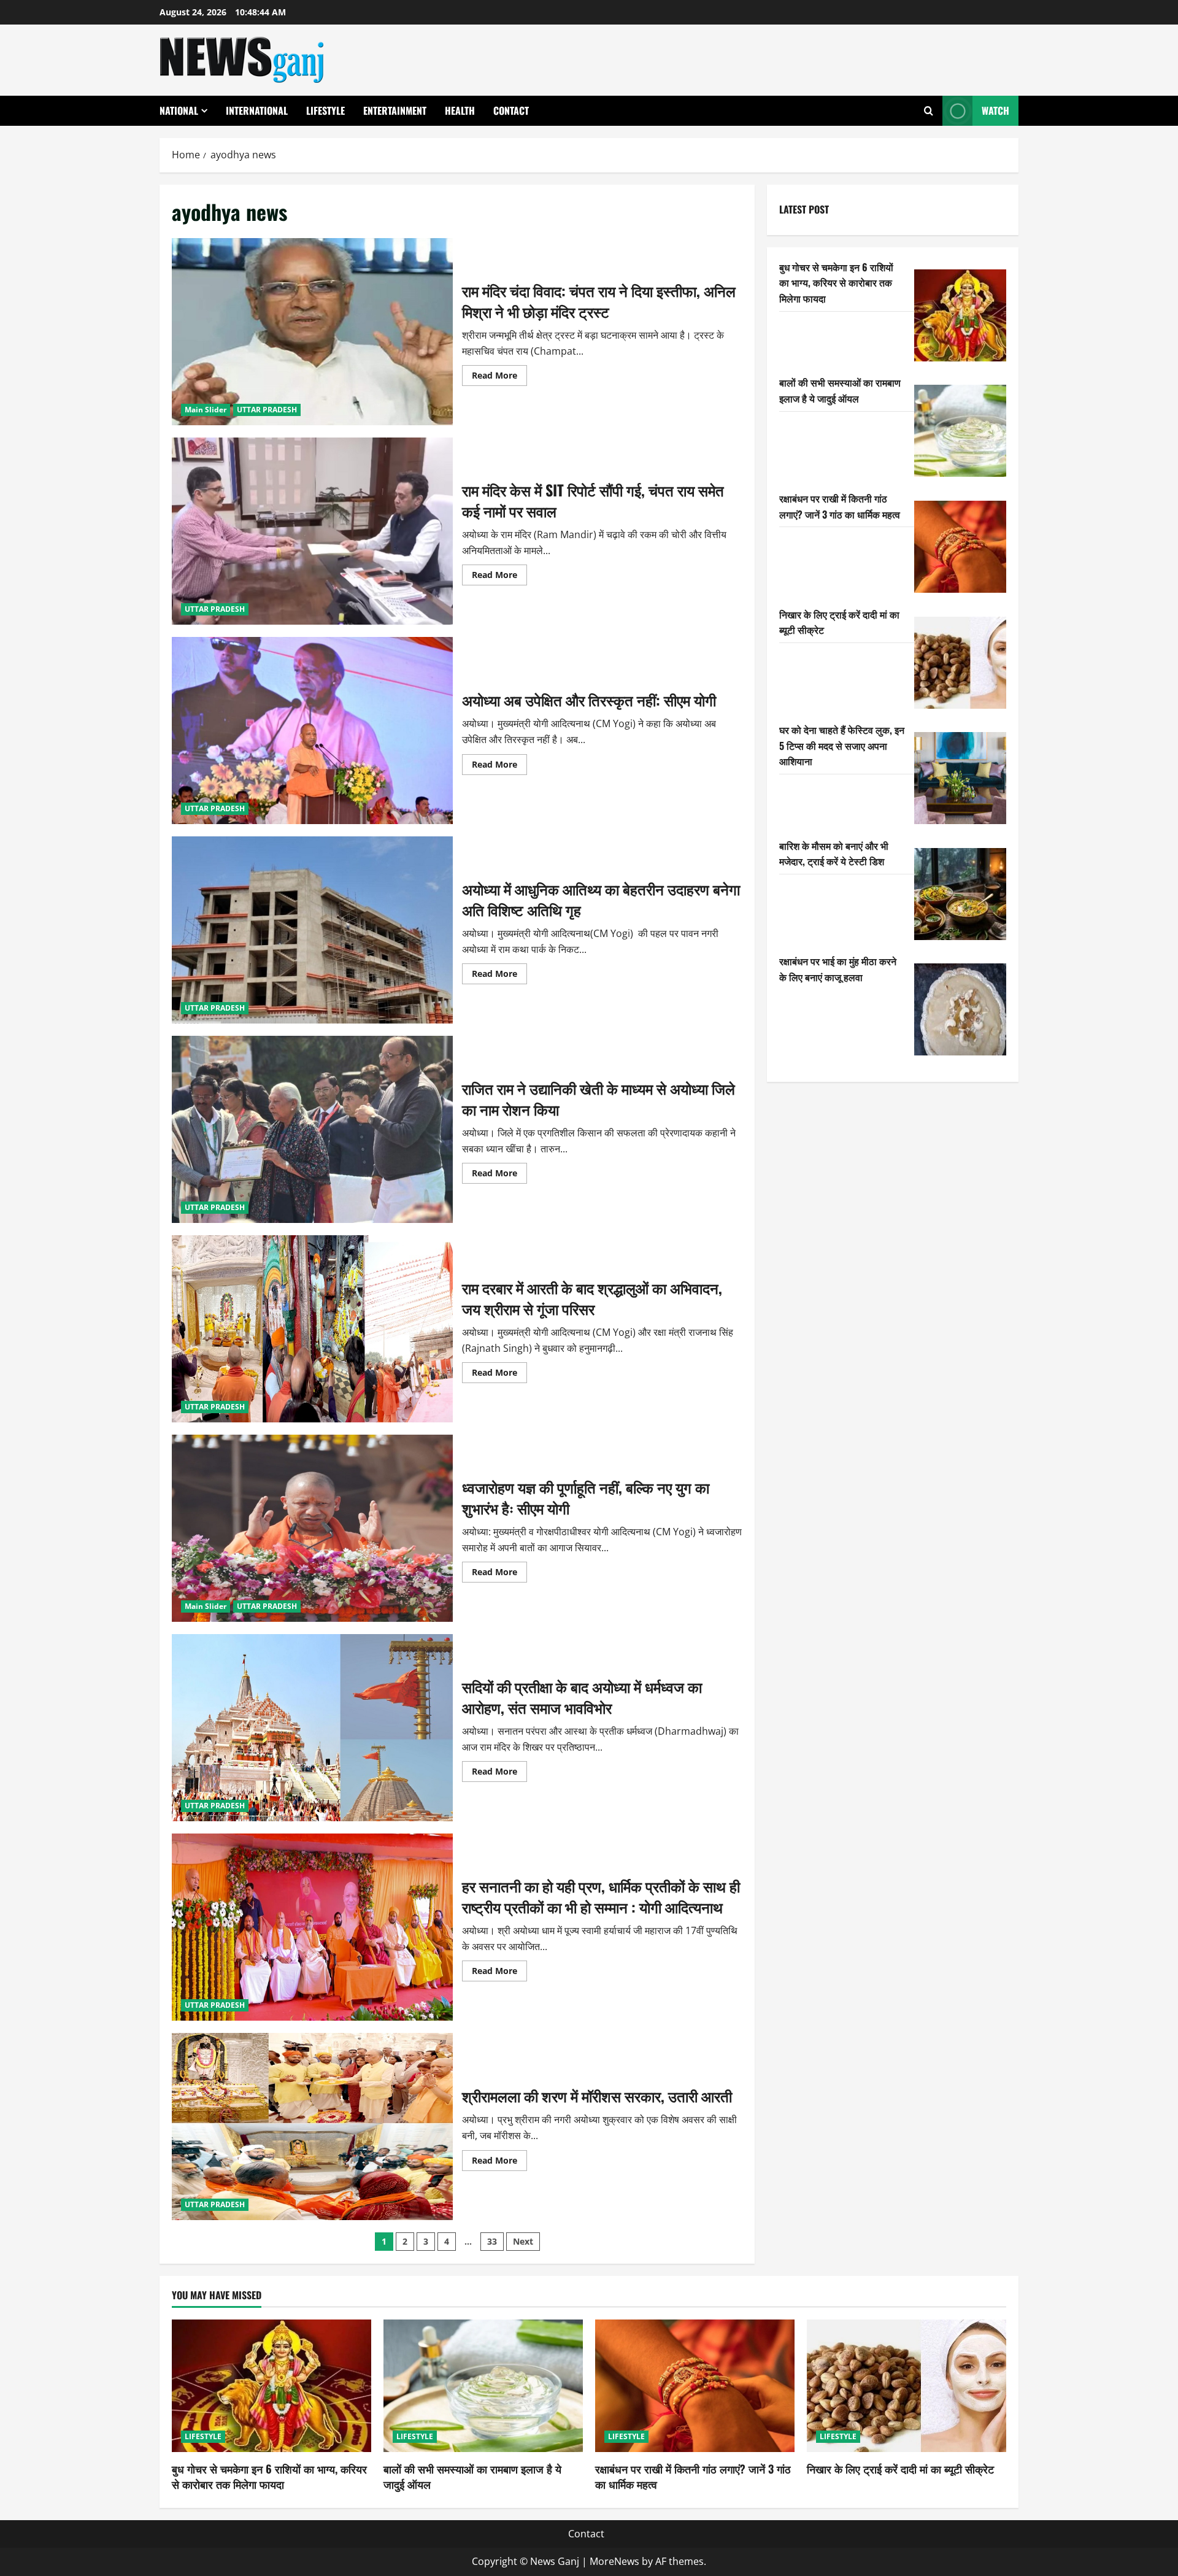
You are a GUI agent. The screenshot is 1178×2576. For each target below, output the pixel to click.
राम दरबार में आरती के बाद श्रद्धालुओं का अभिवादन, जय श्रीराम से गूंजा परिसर (312, 1329)
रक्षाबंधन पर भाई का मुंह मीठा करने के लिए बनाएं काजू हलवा (838, 969)
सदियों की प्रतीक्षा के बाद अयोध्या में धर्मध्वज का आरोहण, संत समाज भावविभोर (312, 1728)
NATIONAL (179, 110)
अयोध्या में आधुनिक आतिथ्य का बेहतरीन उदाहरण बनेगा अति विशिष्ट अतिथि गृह (312, 930)
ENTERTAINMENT (395, 110)
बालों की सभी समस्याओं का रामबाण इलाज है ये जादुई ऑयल (840, 390)
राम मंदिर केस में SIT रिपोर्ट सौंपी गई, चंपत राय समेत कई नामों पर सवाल (312, 531)
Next (523, 2241)
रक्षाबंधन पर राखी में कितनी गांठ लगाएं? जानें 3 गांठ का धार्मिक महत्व (840, 506)
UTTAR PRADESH (267, 410)
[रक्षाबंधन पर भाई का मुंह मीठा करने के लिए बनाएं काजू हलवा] (960, 1009)
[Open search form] (929, 111)
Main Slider (206, 410)
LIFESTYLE (325, 110)
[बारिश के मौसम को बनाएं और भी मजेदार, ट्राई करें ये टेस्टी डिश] (960, 894)
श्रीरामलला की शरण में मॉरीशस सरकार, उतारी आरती (312, 2127)
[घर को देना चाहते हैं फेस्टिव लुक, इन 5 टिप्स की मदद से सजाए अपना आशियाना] (960, 778)
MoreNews (614, 2561)
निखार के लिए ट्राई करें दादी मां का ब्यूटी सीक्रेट (900, 2469)
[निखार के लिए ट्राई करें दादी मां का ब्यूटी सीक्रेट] (960, 663)
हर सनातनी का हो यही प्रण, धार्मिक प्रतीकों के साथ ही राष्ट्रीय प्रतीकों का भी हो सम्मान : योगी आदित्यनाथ (312, 1927)
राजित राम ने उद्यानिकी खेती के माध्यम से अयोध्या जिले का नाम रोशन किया (312, 1129)
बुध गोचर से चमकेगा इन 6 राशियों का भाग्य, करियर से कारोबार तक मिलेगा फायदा (836, 283)
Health (460, 110)
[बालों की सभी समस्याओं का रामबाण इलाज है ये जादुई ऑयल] (960, 431)
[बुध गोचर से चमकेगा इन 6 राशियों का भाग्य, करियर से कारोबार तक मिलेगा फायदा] (960, 315)
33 (492, 2241)
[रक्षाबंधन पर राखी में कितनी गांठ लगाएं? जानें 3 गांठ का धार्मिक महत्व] (960, 547)
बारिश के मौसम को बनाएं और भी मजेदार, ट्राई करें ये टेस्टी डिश (834, 854)
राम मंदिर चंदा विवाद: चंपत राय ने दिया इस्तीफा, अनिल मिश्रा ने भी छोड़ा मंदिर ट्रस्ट (312, 332)
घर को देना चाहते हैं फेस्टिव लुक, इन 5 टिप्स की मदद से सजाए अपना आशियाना (842, 745)
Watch (995, 110)
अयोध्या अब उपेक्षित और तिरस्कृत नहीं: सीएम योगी (312, 731)
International (257, 110)
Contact (511, 110)
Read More (499, 377)
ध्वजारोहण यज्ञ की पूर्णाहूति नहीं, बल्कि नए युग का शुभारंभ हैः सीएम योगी (312, 1528)
